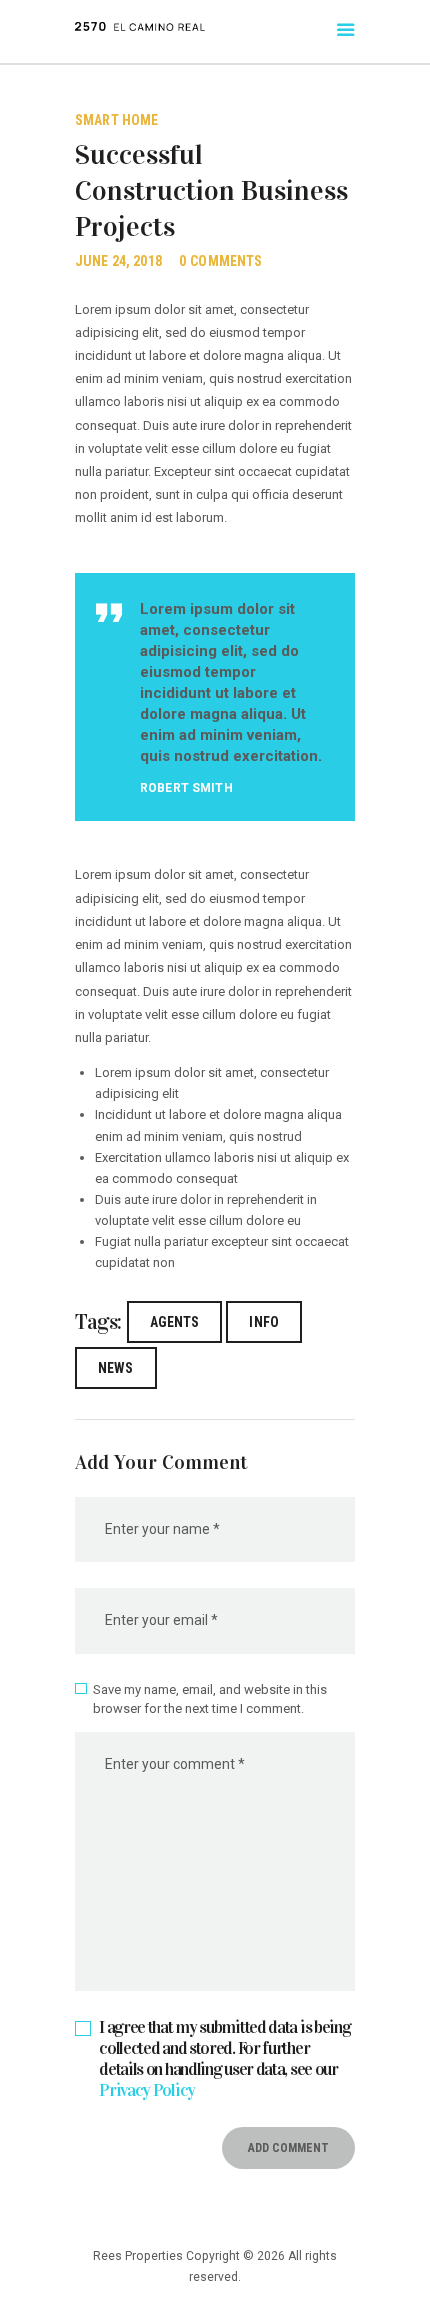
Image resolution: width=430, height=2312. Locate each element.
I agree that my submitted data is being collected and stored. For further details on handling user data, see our (224, 2059)
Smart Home (116, 120)
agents (175, 1322)
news (116, 1368)
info (264, 1322)
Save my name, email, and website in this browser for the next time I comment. (210, 1699)
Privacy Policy (147, 2090)
